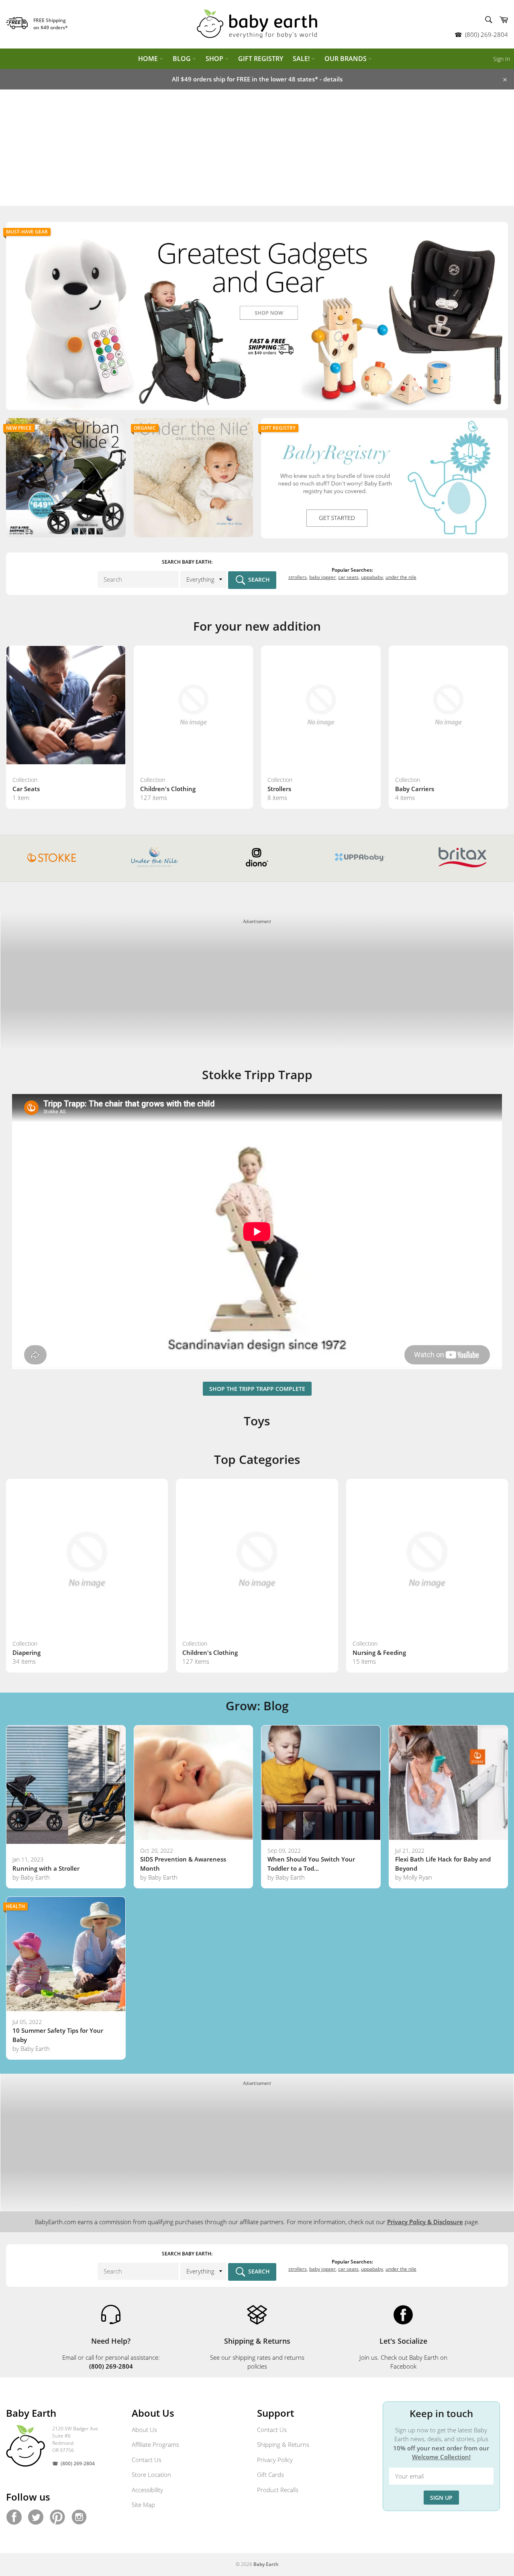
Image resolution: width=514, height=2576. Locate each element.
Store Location (151, 2475)
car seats (348, 577)
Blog (183, 59)
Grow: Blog (257, 1706)
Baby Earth (266, 2564)
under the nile (401, 577)
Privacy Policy (275, 2460)
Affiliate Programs (155, 2444)
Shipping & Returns (283, 2444)
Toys (257, 1421)
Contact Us (147, 2460)
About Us (144, 2430)
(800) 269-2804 (486, 35)
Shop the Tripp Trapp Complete (257, 1389)
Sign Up (441, 2498)
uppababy (372, 577)
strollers (298, 577)
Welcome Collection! (441, 2457)
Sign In (502, 59)
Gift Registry (261, 59)
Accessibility (147, 2490)
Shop (215, 59)
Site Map (143, 2505)
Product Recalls (278, 2490)
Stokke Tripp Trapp (257, 1075)
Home (149, 59)
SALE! (302, 59)
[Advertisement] (257, 150)
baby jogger (322, 577)
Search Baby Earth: (187, 562)
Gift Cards (270, 2475)
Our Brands (346, 59)
